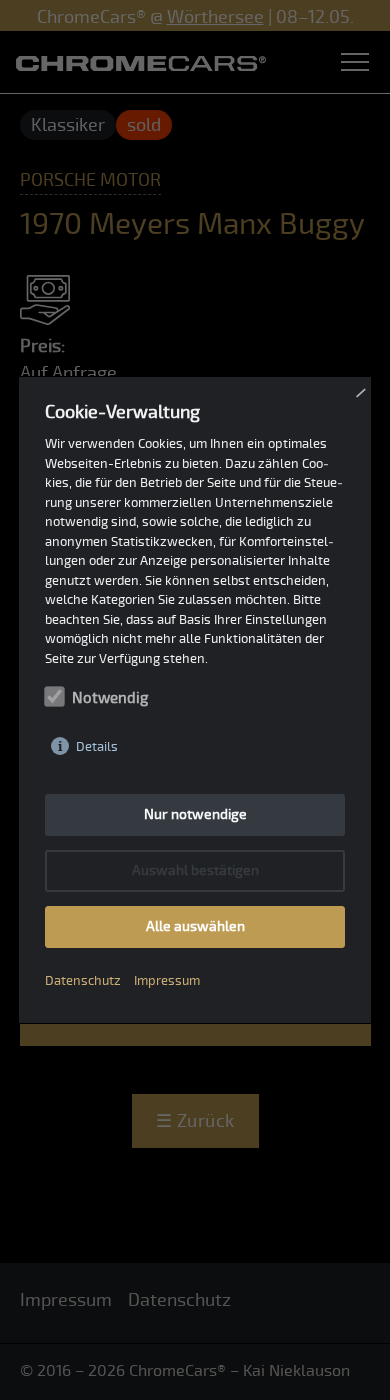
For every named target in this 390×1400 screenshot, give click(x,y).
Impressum (167, 981)
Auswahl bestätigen (195, 870)
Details (97, 746)
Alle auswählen (195, 926)
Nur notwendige (195, 814)
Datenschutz (83, 981)
